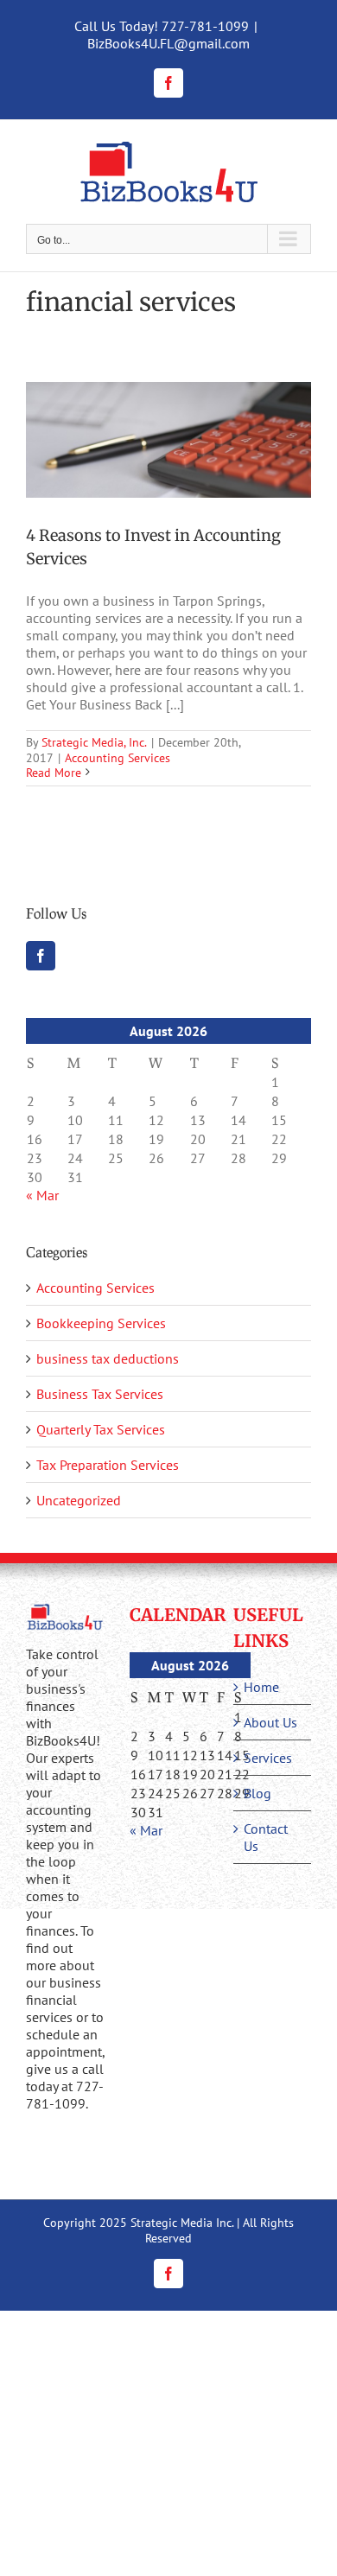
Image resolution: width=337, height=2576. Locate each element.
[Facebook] (41, 956)
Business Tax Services (100, 1394)
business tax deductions (108, 1358)
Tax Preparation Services (108, 1465)
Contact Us (266, 1837)
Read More (54, 773)
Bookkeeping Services (101, 1323)
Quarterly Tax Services (101, 1429)
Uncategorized (79, 1500)
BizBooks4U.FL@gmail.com (168, 43)
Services (268, 1758)
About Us (270, 1722)
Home (261, 1687)
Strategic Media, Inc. (94, 742)
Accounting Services (118, 758)
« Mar (42, 1195)
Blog (258, 1793)
